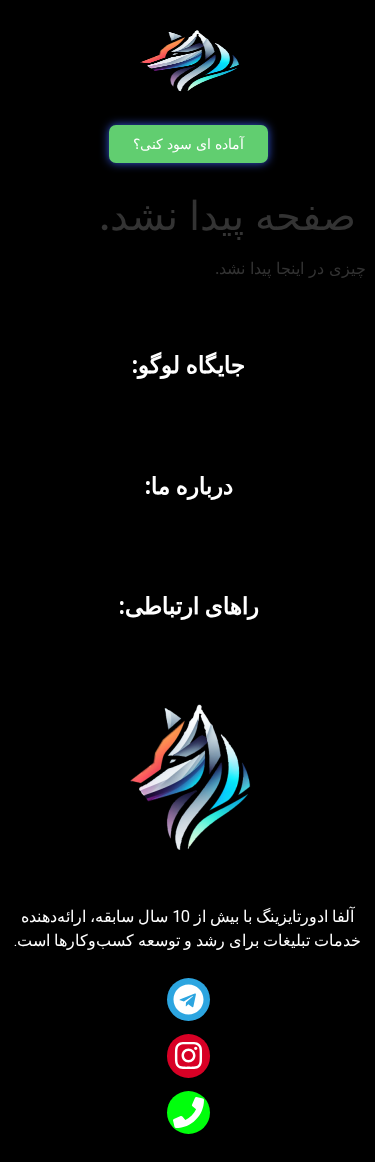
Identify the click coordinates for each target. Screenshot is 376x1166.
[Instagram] (188, 1055)
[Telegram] (188, 999)
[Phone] (188, 1112)
